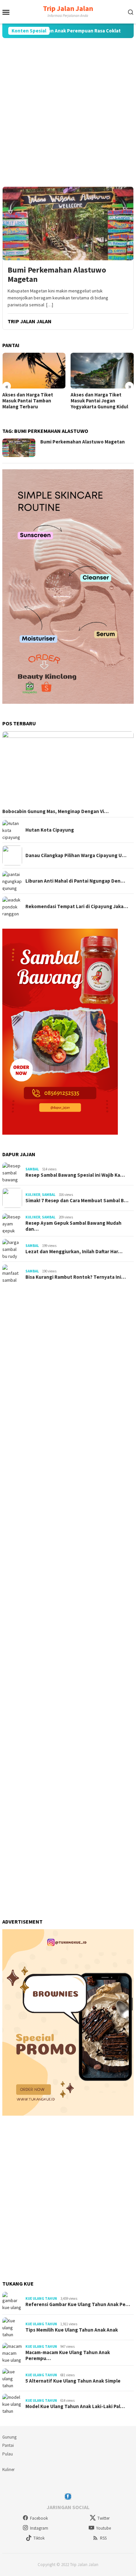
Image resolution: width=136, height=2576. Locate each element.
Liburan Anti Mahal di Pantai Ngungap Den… (75, 881)
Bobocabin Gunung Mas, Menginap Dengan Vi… (55, 811)
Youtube (103, 2528)
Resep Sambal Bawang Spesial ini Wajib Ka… (75, 1175)
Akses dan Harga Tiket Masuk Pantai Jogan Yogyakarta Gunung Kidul (99, 401)
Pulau (8, 2454)
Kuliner (33, 1195)
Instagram (39, 2528)
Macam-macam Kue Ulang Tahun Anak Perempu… (68, 2355)
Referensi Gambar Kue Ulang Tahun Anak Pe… (78, 2304)
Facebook (39, 2518)
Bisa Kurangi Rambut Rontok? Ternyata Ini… (76, 1277)
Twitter (103, 2518)
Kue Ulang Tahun (41, 2298)
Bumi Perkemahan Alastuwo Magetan (57, 275)
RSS (103, 2538)
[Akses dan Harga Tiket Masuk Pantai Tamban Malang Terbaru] (34, 370)
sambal (32, 1169)
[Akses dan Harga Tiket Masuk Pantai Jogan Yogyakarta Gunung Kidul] (102, 370)
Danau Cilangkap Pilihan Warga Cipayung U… (76, 855)
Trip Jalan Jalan (68, 8)
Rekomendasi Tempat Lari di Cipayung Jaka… (77, 906)
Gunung (9, 2437)
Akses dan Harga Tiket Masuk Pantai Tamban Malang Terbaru (28, 401)
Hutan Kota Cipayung (50, 830)
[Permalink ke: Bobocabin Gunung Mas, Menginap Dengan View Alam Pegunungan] (68, 769)
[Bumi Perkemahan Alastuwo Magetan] (68, 223)
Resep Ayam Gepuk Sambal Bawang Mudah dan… (73, 1226)
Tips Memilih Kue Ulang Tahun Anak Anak (72, 2330)
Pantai (8, 2445)
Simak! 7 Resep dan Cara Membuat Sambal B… (77, 1201)
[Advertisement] (68, 112)
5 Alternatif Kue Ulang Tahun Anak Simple (73, 2381)
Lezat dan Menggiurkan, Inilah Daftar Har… (74, 1252)
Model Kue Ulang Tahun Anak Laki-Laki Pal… (75, 2406)
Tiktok (39, 2538)
